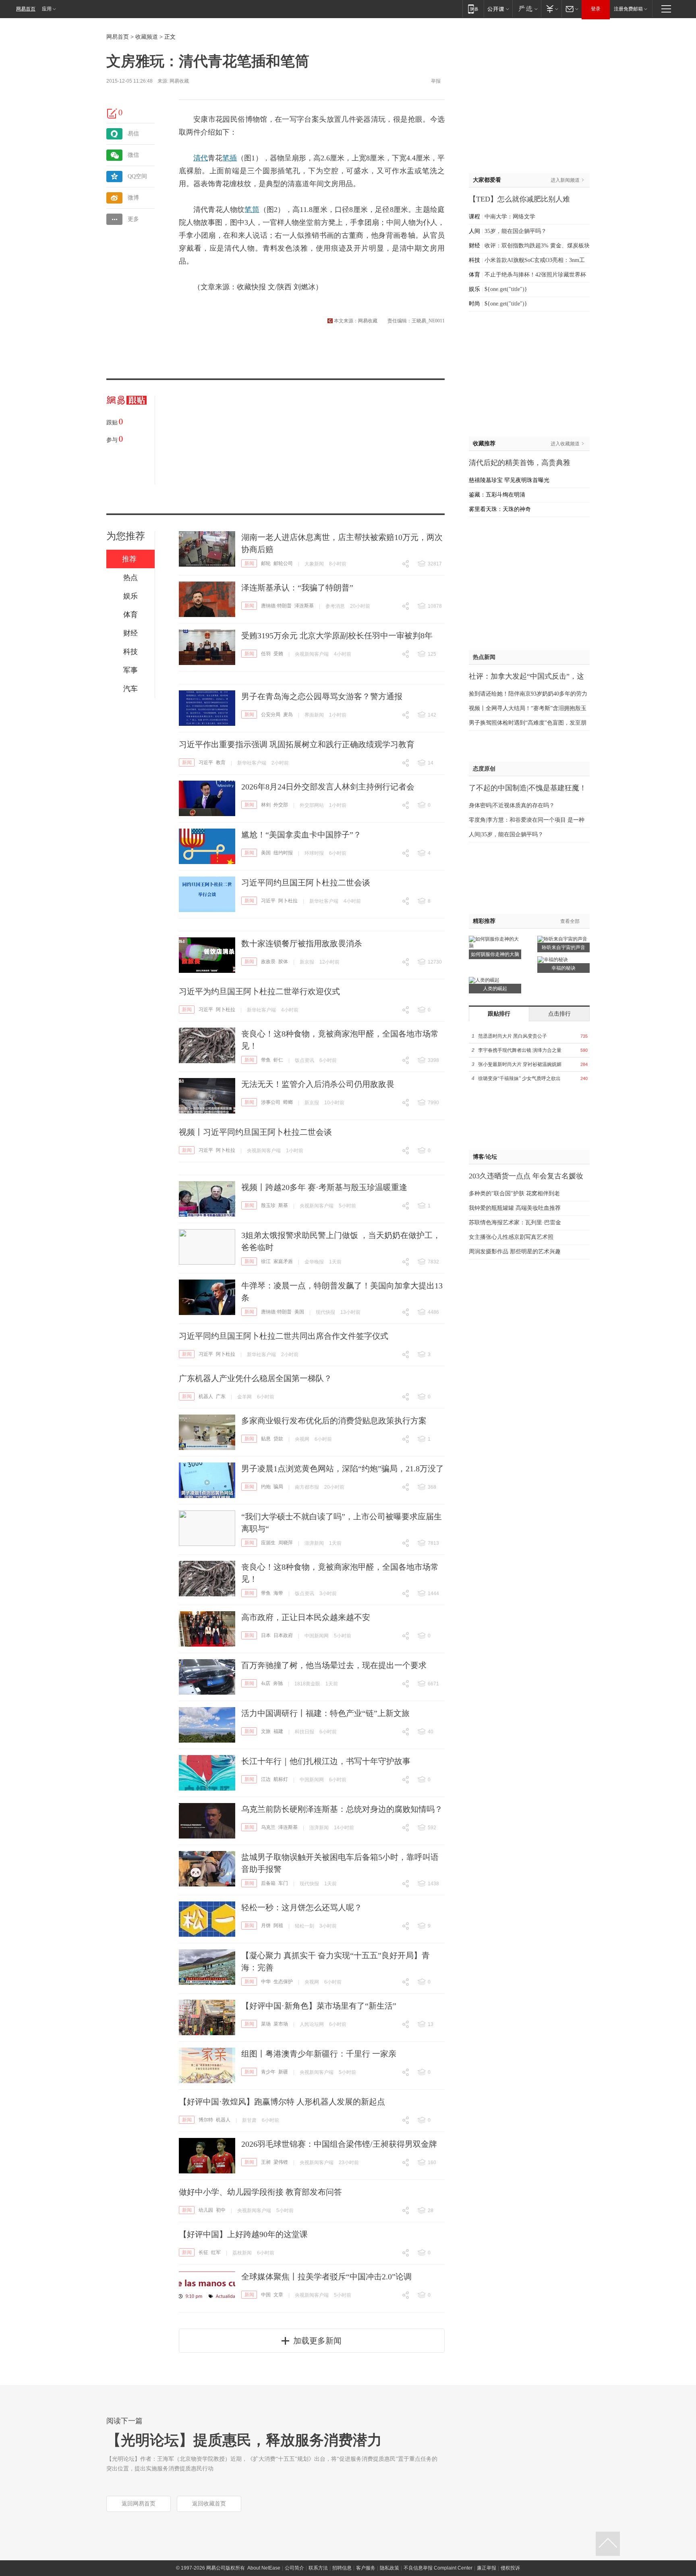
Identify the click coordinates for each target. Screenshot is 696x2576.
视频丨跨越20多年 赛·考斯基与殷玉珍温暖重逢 (324, 1187)
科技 (474, 260)
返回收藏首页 (209, 2504)
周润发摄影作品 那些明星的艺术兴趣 (515, 1252)
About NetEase (264, 2568)
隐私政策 (389, 2568)
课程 (474, 217)
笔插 (230, 158)
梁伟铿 (281, 2162)
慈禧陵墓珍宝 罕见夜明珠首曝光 (509, 480)
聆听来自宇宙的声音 (563, 947)
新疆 (283, 2072)
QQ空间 (137, 176)
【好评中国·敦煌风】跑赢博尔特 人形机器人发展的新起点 (282, 2102)
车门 (283, 1883)
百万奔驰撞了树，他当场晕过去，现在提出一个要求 (334, 1665)
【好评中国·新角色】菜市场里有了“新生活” (319, 2006)
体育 (474, 275)
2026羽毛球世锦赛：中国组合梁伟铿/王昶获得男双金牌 (339, 2144)
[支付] (551, 9)
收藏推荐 (484, 444)
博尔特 (206, 2120)
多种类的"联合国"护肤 (497, 1193)
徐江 (266, 1261)
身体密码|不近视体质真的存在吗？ (512, 805)
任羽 (266, 654)
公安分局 (271, 715)
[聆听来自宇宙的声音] (562, 939)
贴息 (266, 1439)
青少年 (268, 2072)
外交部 (281, 805)
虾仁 (278, 1060)
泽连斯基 (304, 606)
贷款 (278, 1439)
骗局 (278, 1487)
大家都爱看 (487, 180)
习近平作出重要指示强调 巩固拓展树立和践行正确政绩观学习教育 (297, 744)
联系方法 (318, 2568)
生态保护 (283, 1982)
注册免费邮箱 (628, 9)
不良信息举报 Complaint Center (438, 2568)
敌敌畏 (268, 962)
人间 (474, 231)
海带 (278, 1593)
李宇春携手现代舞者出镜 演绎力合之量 (520, 1050)
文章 (278, 2295)
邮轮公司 (283, 563)
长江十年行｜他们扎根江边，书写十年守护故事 (326, 1761)
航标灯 (281, 1779)
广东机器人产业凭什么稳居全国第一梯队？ (255, 1378)
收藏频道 (147, 37)
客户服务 (366, 2568)
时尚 (474, 304)
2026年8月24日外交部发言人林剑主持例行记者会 (328, 787)
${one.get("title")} (506, 289)
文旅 (266, 1731)
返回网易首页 (139, 2504)
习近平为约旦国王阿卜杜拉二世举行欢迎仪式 (259, 991)
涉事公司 (271, 1102)
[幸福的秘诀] (553, 959)
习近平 (206, 762)
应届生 (268, 1543)
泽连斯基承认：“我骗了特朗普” (297, 588)
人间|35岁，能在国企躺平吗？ (506, 834)
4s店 (266, 1683)
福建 (278, 1731)
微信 (133, 155)
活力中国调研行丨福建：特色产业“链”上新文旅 (325, 1713)
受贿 (278, 654)
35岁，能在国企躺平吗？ (516, 231)
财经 (474, 246)
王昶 (266, 2162)
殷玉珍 (268, 1205)
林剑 (266, 805)
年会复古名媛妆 (558, 1176)
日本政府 (283, 1635)
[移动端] (473, 9)
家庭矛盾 (283, 1261)
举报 (436, 81)
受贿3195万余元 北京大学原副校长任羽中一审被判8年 (337, 636)
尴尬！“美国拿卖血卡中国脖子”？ (301, 835)
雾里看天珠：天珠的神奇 (500, 509)
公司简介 (294, 2568)
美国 (266, 853)
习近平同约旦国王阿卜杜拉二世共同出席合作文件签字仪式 (284, 1336)
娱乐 (474, 289)
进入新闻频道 (565, 180)
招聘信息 (342, 2568)
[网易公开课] (498, 9)
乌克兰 (268, 1827)
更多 (133, 219)
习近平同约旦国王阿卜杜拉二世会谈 (306, 883)
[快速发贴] (112, 113)
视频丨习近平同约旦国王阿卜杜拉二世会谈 (255, 1132)
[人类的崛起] (484, 980)
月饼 (266, 1926)
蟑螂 (288, 1102)
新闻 (249, 563)
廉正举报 (487, 2568)
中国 (266, 2295)
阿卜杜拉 (288, 901)
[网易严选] (527, 9)
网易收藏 (179, 81)
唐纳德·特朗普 (276, 606)
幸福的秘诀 (563, 968)
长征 (203, 2252)
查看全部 (570, 921)
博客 (478, 1157)
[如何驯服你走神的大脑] (495, 939)
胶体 (283, 962)
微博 (133, 198)
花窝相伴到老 (543, 1193)
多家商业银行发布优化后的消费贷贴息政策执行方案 (334, 1421)
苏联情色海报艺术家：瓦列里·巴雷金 (515, 1223)
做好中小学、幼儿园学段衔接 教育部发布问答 (260, 2192)
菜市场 (281, 2024)
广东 (221, 1396)
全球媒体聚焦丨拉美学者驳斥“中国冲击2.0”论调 (326, 2277)
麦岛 (288, 715)
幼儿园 (206, 2210)
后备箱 (268, 1883)
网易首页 (26, 9)
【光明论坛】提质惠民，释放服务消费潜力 (244, 2440)
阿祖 (278, 1926)
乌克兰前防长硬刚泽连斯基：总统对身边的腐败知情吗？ (342, 1809)
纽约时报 (283, 853)
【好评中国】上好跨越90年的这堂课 (243, 2234)
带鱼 (266, 1060)
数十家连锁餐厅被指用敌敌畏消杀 (302, 943)
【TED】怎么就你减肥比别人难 (519, 199)
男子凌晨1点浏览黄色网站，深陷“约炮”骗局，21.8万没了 (343, 1469)
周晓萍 (286, 1543)
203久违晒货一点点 (500, 1176)
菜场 (266, 2024)
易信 (133, 134)
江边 (266, 1779)
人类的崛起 (495, 989)
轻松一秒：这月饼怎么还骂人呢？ (302, 1907)
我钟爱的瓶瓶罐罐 (491, 1208)
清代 (201, 158)
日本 (266, 1635)
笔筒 (252, 210)
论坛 (491, 1157)
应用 (47, 9)
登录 (596, 9)
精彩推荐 (484, 921)
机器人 (206, 1396)
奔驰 (278, 1683)
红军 (216, 2252)
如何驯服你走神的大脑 (495, 954)
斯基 (283, 1205)
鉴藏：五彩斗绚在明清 (497, 495)
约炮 (266, 1487)
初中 (221, 2210)
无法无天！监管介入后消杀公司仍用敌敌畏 (318, 1084)
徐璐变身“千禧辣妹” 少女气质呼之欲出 (519, 1078)
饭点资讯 (304, 1060)
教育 (221, 762)
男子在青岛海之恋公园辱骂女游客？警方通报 (322, 696)
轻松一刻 (304, 1926)
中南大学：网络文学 (510, 217)
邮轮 (266, 563)
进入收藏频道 (565, 444)
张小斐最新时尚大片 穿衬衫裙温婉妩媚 (520, 1064)
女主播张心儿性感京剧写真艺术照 (511, 1237)
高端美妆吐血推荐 (538, 1208)
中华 (266, 1982)
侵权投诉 (510, 2568)
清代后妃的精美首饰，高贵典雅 (520, 463)
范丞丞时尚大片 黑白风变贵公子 (513, 1036)
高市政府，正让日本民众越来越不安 (306, 1617)
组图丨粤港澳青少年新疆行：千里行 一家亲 (319, 2054)
